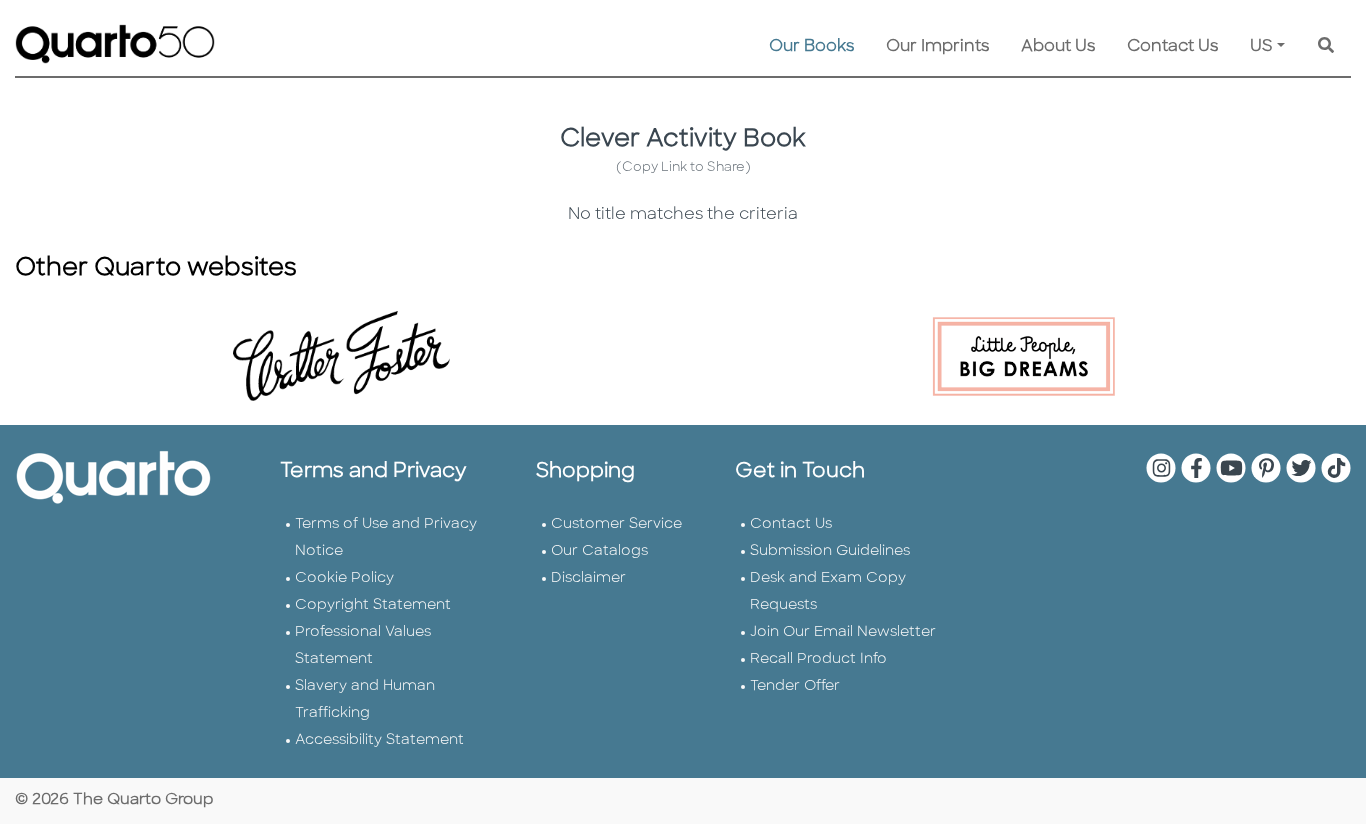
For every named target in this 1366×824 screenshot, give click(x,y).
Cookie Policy (344, 578)
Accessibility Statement (379, 740)
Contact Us (1172, 47)
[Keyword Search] (1326, 47)
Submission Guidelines (830, 551)
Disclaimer (588, 578)
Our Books (811, 47)
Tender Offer (795, 686)
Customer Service (616, 524)
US (1261, 47)
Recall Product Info (818, 659)
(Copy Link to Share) (683, 167)
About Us (1058, 47)
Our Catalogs (599, 551)
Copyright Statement (373, 605)
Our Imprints (937, 47)
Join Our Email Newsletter (843, 632)
